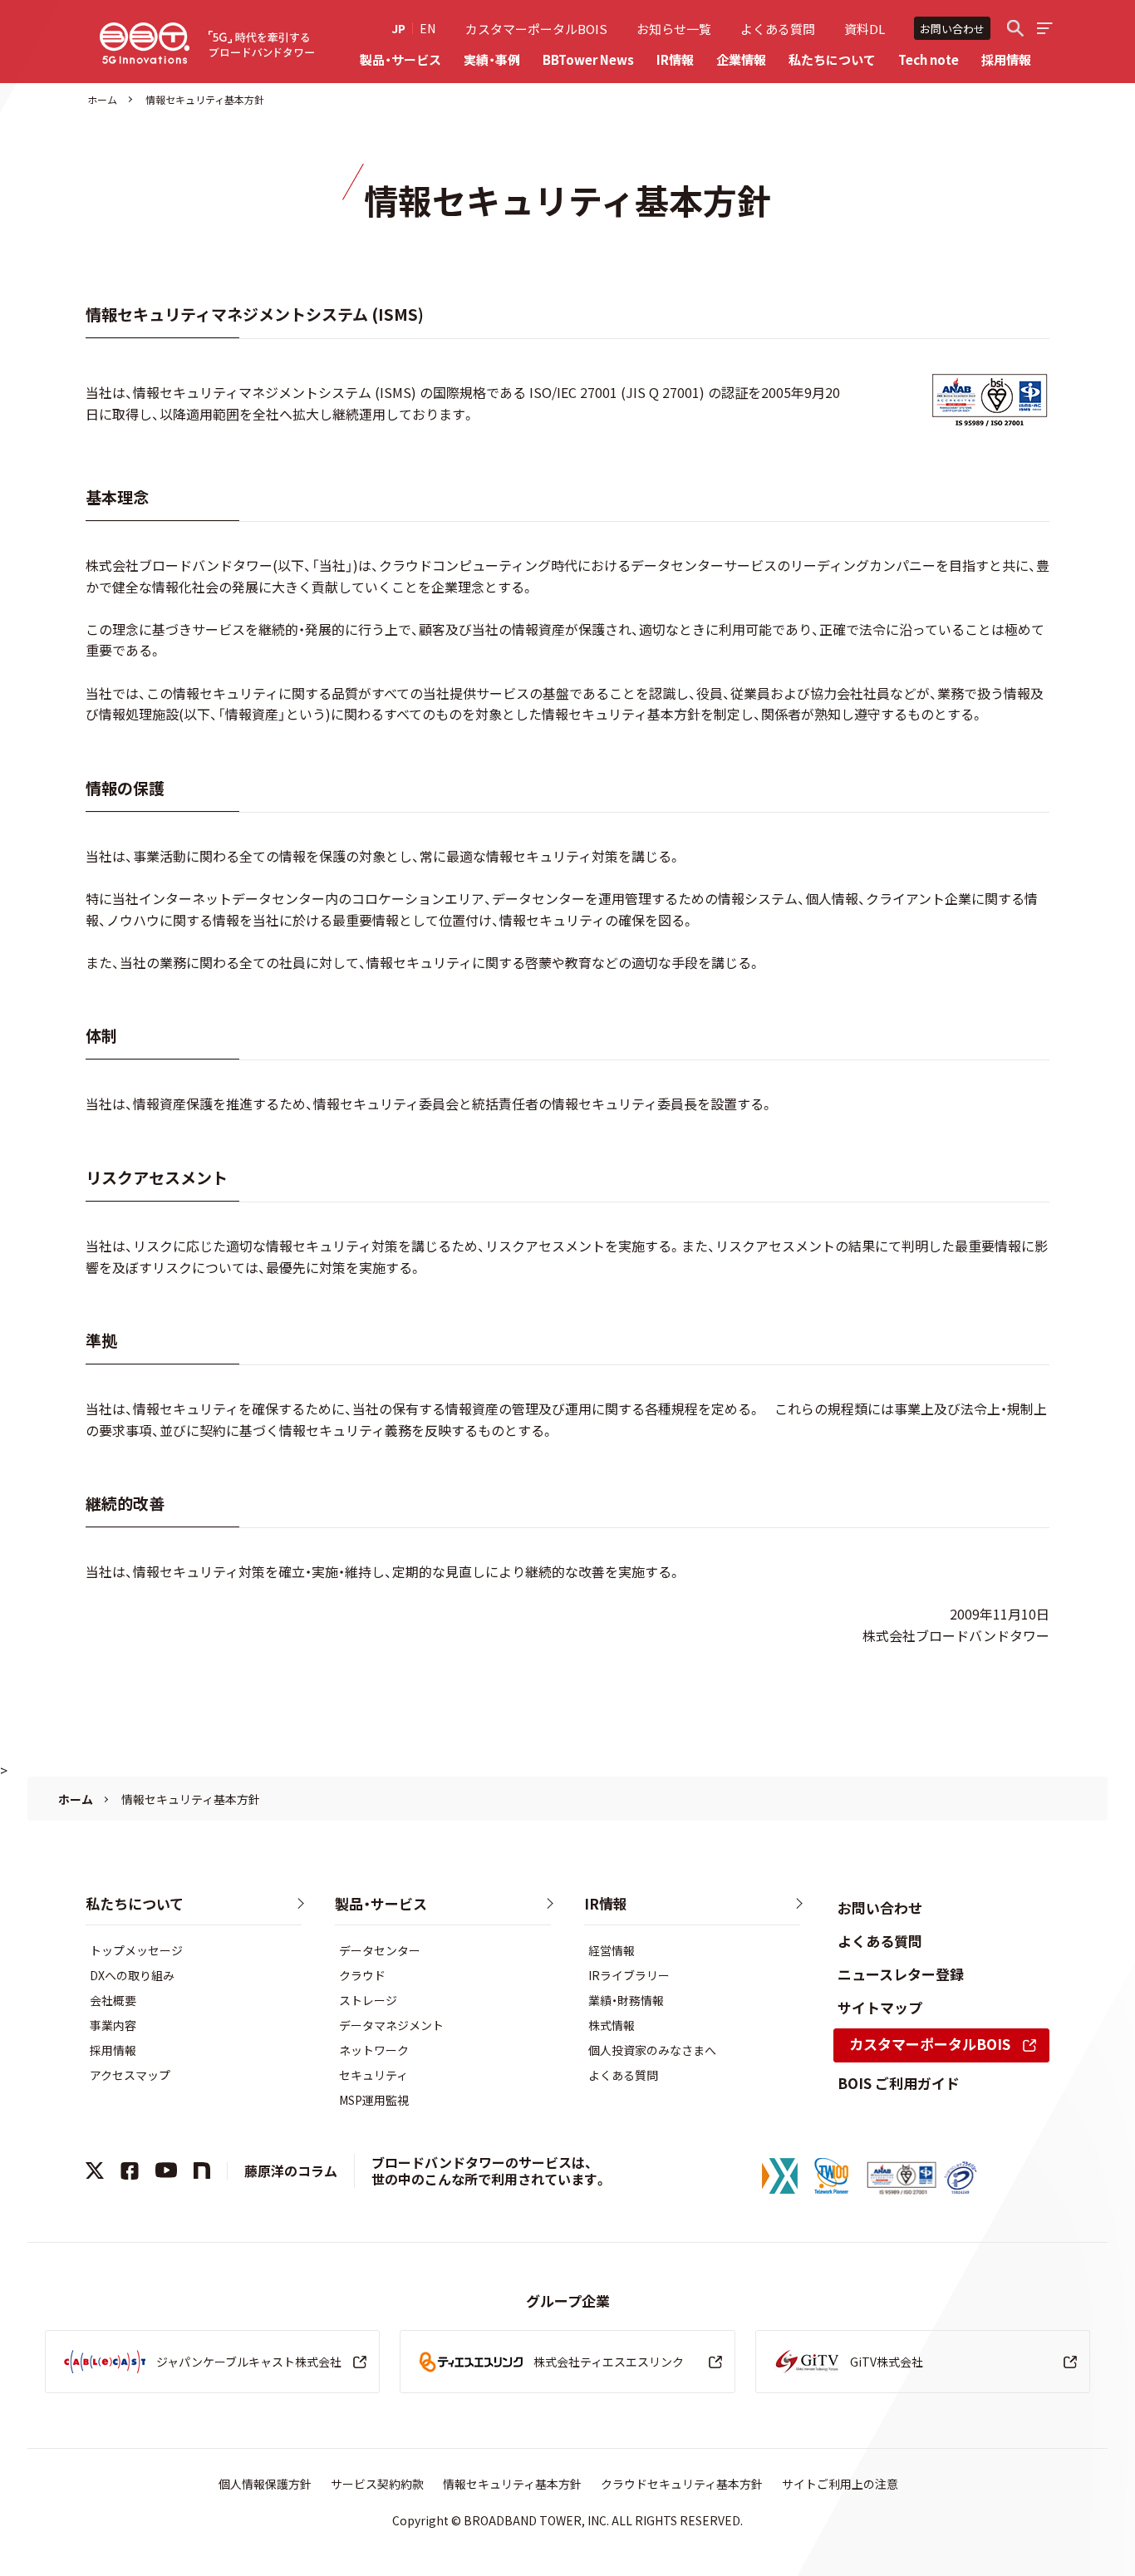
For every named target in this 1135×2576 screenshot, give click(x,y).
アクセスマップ (130, 2075)
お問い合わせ (952, 29)
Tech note (929, 59)
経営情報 (612, 1950)
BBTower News (588, 59)
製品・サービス (400, 59)
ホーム (102, 99)
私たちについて (832, 59)
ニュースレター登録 (901, 1974)
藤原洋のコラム (291, 2170)
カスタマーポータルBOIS (536, 29)
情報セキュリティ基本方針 (512, 2484)
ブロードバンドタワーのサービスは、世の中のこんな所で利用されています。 (489, 2171)
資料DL (865, 29)
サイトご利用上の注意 (840, 2484)
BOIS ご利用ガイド (899, 2083)
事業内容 (113, 2025)
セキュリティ (373, 2075)
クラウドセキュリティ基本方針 (682, 2484)
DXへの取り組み (132, 1975)
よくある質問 (778, 29)
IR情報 (675, 59)
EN (427, 28)
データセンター (380, 1950)
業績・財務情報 (626, 2000)
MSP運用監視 (374, 2100)
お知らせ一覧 (674, 29)
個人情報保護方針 (265, 2484)
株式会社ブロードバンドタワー (145, 43)
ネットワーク (374, 2050)
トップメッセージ (136, 1950)
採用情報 (1006, 59)
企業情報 (741, 59)
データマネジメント (391, 2025)
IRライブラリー (629, 1975)
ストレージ (368, 2000)
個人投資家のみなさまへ (652, 2050)
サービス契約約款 (377, 2484)
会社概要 (113, 2000)
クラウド (362, 1975)
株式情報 (612, 2025)
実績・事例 (492, 59)
